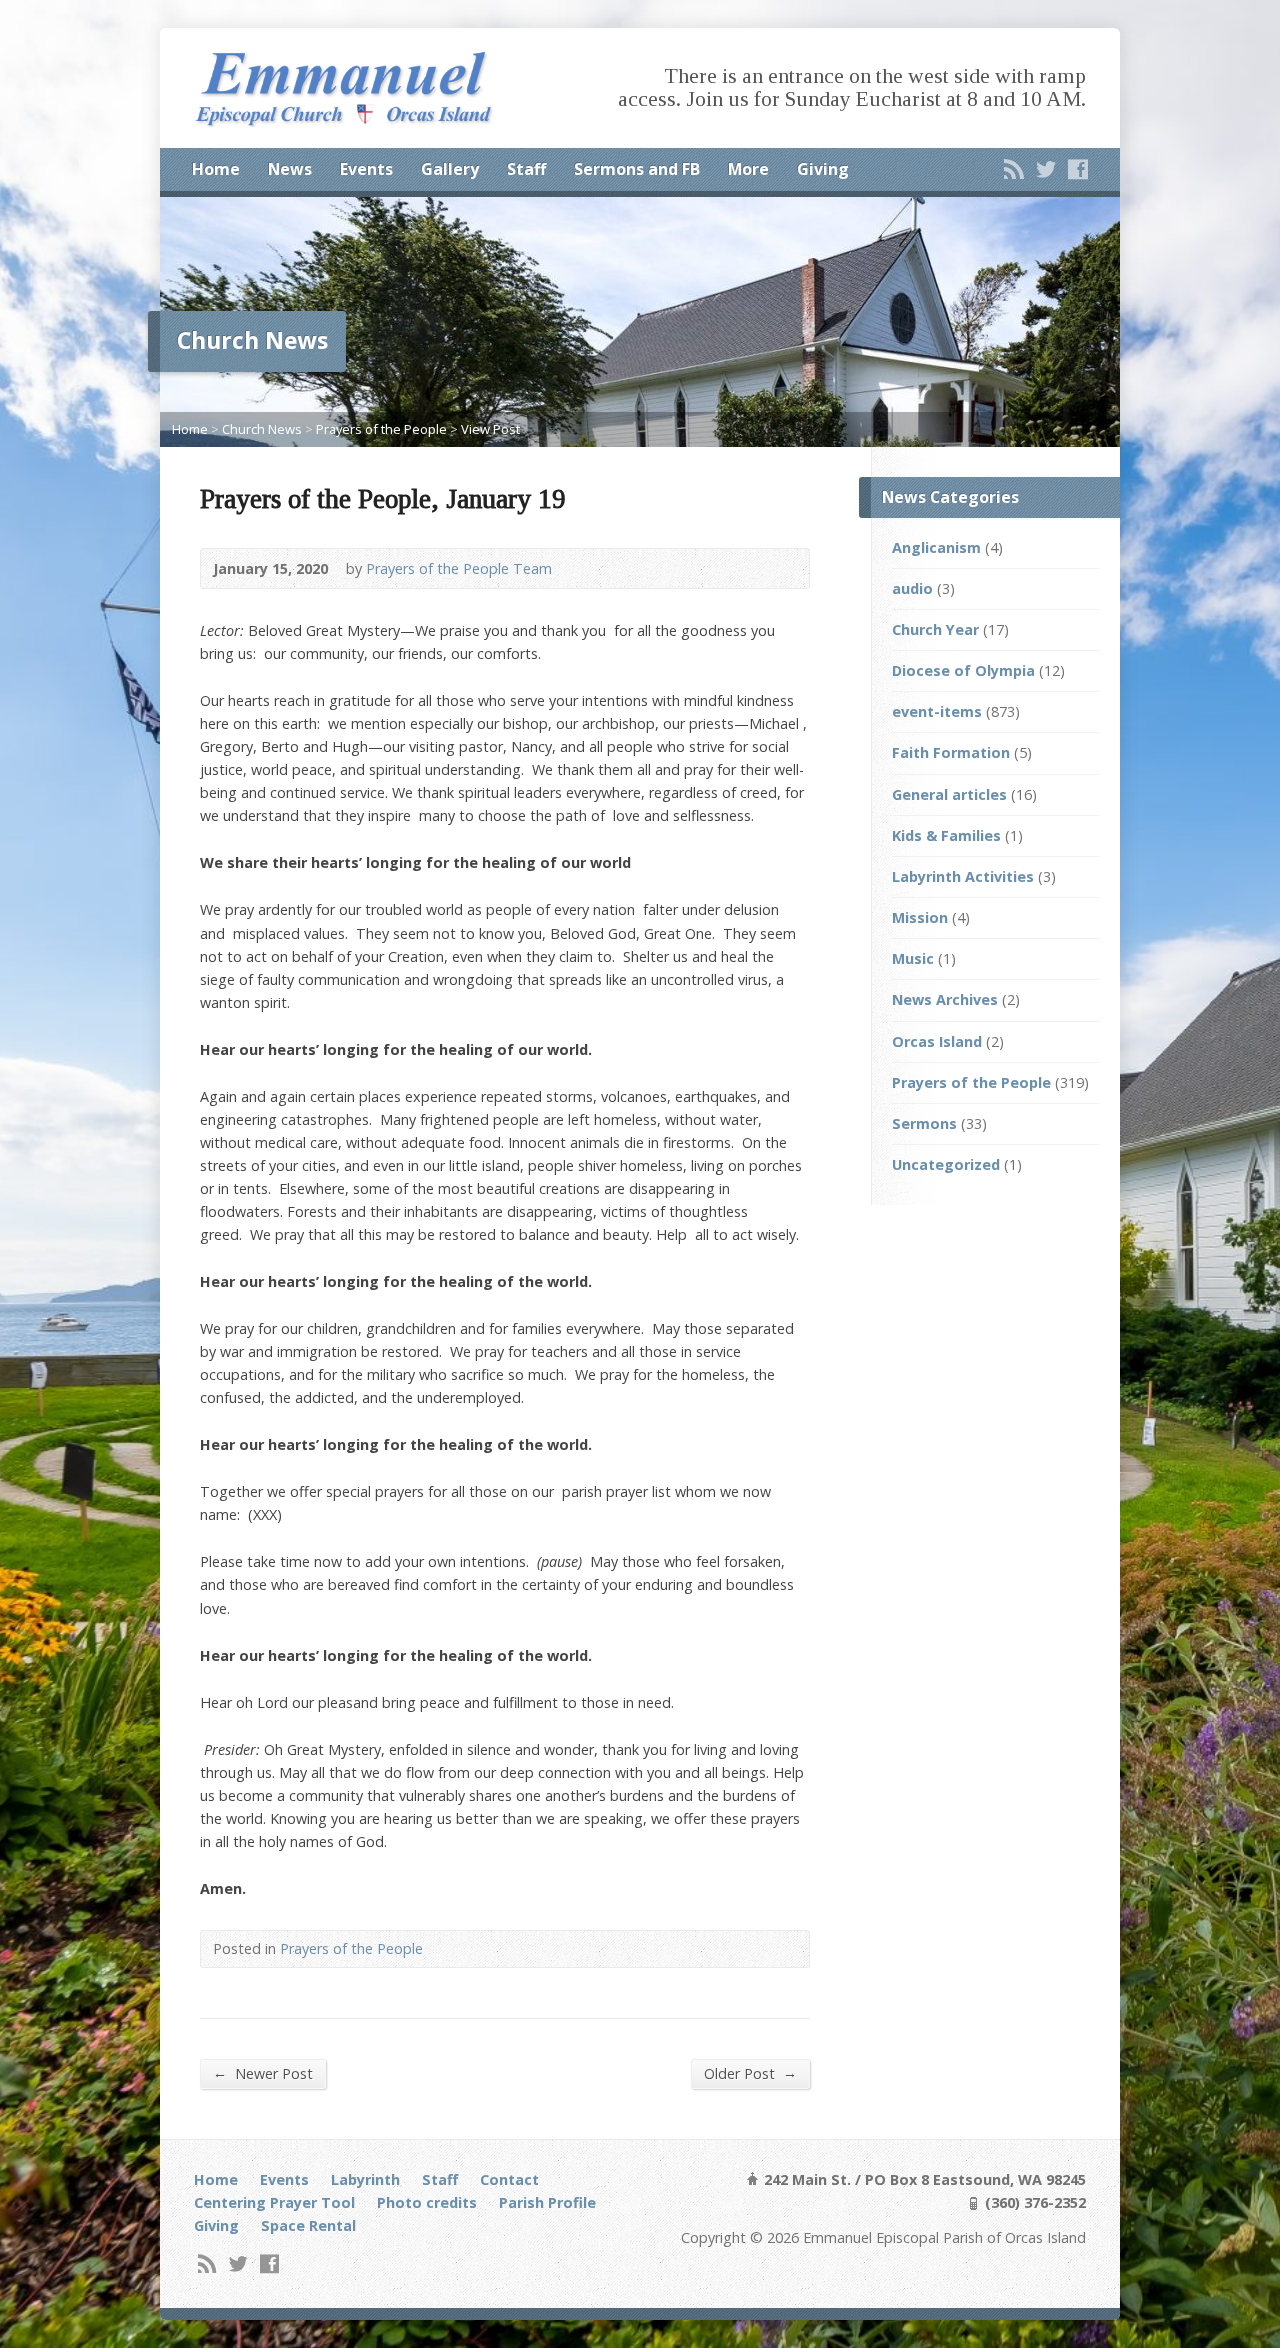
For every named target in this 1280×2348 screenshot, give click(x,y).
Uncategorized (946, 1164)
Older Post (750, 2073)
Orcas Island (937, 1041)
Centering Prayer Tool (274, 2202)
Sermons (924, 1123)
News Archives (945, 999)
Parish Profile (547, 2202)
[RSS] (1014, 169)
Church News (262, 429)
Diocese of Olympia (963, 670)
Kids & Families (946, 835)
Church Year (935, 629)
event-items (937, 711)
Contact (509, 2179)
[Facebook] (1078, 169)
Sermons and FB (637, 169)
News (290, 169)
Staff (526, 169)
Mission (920, 917)
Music (913, 958)
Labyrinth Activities (963, 876)
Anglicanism (936, 547)
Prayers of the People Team (459, 568)
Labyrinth (365, 2179)
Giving (823, 169)
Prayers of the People (381, 429)
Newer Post (263, 2073)
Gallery (450, 169)
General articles (949, 794)
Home (216, 169)
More (748, 169)
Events (366, 169)
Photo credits (427, 2202)
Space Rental (308, 2225)
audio (912, 588)
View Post (490, 429)
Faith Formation (951, 752)
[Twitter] (1046, 169)
